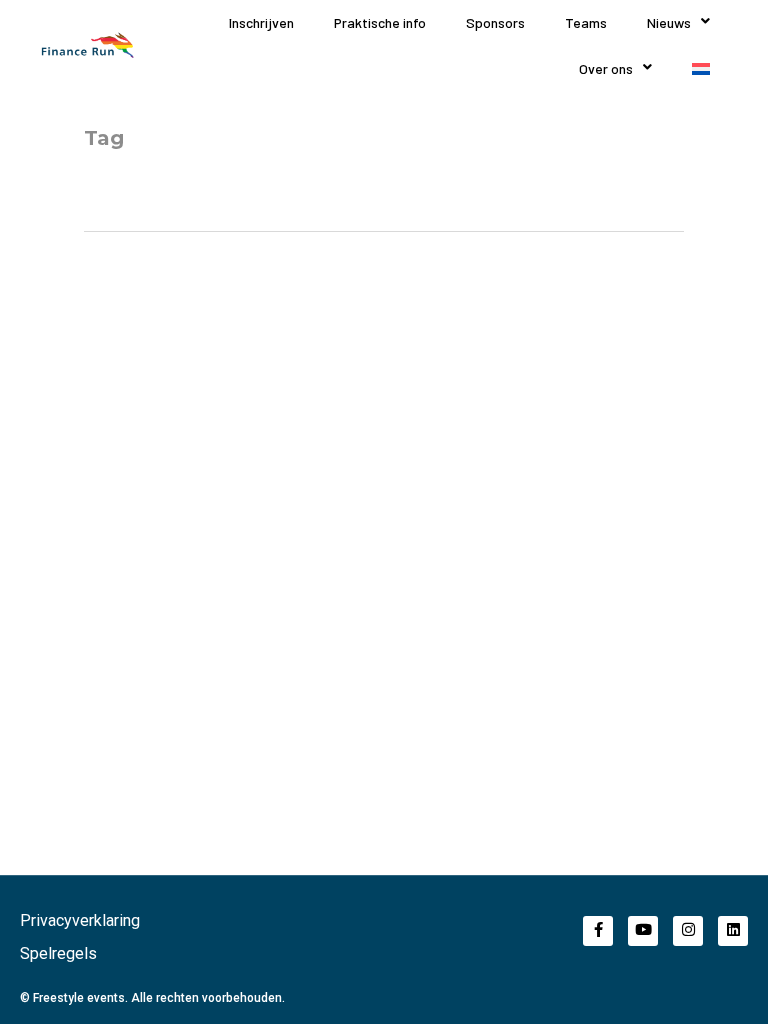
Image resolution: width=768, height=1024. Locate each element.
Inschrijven (261, 22)
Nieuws (669, 22)
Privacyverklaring (80, 920)
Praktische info (380, 22)
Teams (586, 22)
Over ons (606, 68)
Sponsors (495, 22)
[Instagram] (688, 931)
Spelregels (58, 953)
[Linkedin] (733, 931)
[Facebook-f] (598, 931)
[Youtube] (643, 931)
